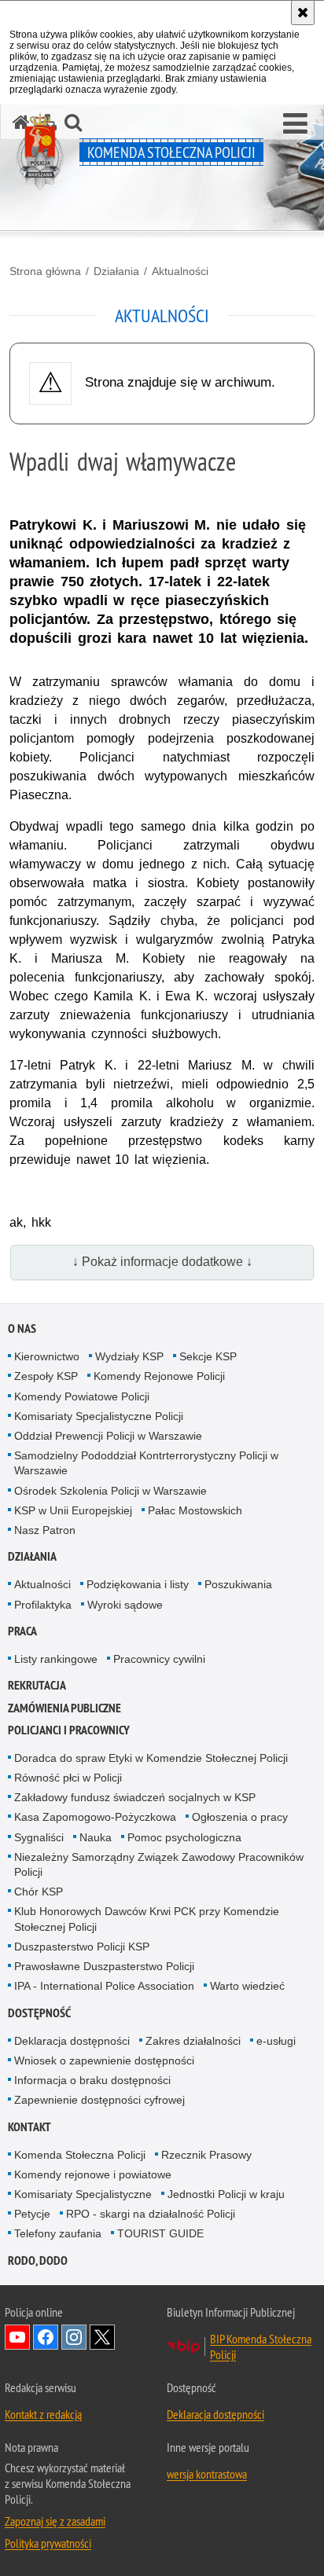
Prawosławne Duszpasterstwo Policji (104, 1966)
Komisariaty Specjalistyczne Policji (99, 1416)
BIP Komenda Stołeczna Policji (261, 2347)
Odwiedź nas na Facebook (46, 2337)
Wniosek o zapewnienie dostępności (104, 2060)
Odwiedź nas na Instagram (74, 2337)
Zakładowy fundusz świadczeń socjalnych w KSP (135, 1797)
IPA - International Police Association (104, 1986)
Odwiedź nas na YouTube (17, 2337)
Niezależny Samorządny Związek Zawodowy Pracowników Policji (159, 1864)
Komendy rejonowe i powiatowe (93, 2174)
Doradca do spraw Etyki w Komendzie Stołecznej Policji (151, 1758)
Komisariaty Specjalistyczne (83, 2194)
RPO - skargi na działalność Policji (151, 2214)
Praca (22, 1631)
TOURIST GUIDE (160, 2233)
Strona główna (45, 271)
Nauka (96, 1837)
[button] (295, 124)
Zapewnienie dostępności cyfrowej (99, 2100)
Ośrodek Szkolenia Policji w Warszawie (110, 1491)
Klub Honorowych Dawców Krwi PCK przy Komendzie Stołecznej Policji (147, 1919)
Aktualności (180, 271)
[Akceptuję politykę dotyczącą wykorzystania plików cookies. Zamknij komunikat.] (303, 13)
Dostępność (39, 2013)
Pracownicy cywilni (159, 1659)
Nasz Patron (45, 1530)
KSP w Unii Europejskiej (73, 1510)
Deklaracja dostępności (72, 2041)
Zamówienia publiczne (64, 1708)
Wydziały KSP (129, 1356)
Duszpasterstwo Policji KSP (82, 1947)
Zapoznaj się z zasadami (55, 2521)
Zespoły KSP (46, 1376)
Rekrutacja (37, 1685)
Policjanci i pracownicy (69, 1730)
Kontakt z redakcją (43, 2414)
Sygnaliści (39, 1837)
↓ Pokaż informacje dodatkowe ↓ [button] (162, 1262)
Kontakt (29, 2127)
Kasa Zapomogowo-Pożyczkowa (95, 1817)
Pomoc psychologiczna (184, 1837)
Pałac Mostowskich (195, 1510)
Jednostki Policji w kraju (226, 2194)
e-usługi (276, 2041)
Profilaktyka (43, 1605)
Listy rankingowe (56, 1659)
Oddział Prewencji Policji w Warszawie (108, 1436)
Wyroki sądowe (125, 1605)
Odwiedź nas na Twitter (102, 2337)
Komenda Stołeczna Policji (80, 2155)
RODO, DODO (38, 2260)
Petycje (32, 2214)
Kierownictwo (47, 1356)
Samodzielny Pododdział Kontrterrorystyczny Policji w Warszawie (146, 1463)
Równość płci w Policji (68, 1778)
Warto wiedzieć (247, 1986)
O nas (22, 1328)
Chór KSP (39, 1892)
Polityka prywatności (48, 2543)
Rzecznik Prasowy (206, 2155)
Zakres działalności (193, 2041)
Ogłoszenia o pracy (240, 1817)
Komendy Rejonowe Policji (159, 1376)
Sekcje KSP (208, 1356)
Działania (116, 271)
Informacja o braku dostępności (92, 2080)
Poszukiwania (238, 1584)
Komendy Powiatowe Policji (82, 1396)
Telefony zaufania (58, 2233)
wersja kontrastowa (207, 2474)
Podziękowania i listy (138, 1584)
